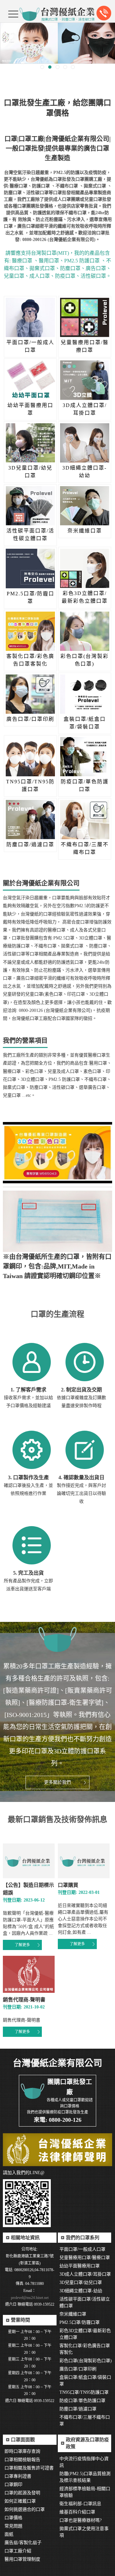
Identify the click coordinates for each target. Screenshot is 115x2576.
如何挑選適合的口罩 (25, 2509)
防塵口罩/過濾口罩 (78, 2409)
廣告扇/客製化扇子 (23, 2543)
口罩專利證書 (18, 2476)
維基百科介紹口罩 (77, 2512)
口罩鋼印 (13, 2485)
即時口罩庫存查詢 (22, 2451)
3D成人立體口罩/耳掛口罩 (85, 2274)
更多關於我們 (57, 1782)
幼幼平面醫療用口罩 (80, 2266)
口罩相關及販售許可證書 (29, 2468)
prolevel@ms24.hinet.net (30, 2298)
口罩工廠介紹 (18, 2551)
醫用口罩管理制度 (22, 2559)
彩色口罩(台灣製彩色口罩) (86, 2361)
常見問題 (13, 2526)
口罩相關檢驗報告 (22, 2460)
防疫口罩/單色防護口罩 (82, 2401)
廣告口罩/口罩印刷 (78, 2369)
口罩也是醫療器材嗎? (80, 2520)
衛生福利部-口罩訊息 (80, 2504)
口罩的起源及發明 (22, 2493)
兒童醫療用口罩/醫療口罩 (85, 2258)
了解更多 (22, 1945)
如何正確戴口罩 (20, 2501)
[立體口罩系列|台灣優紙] (57, 43)
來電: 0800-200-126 (58, 2120)
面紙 (9, 2534)
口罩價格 (13, 2518)
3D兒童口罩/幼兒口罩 (81, 2282)
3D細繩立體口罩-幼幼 (81, 2291)
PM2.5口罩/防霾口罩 (80, 2322)
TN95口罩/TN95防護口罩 (84, 2392)
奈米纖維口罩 (73, 2314)
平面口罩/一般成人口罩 (82, 2249)
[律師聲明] (57, 2150)
